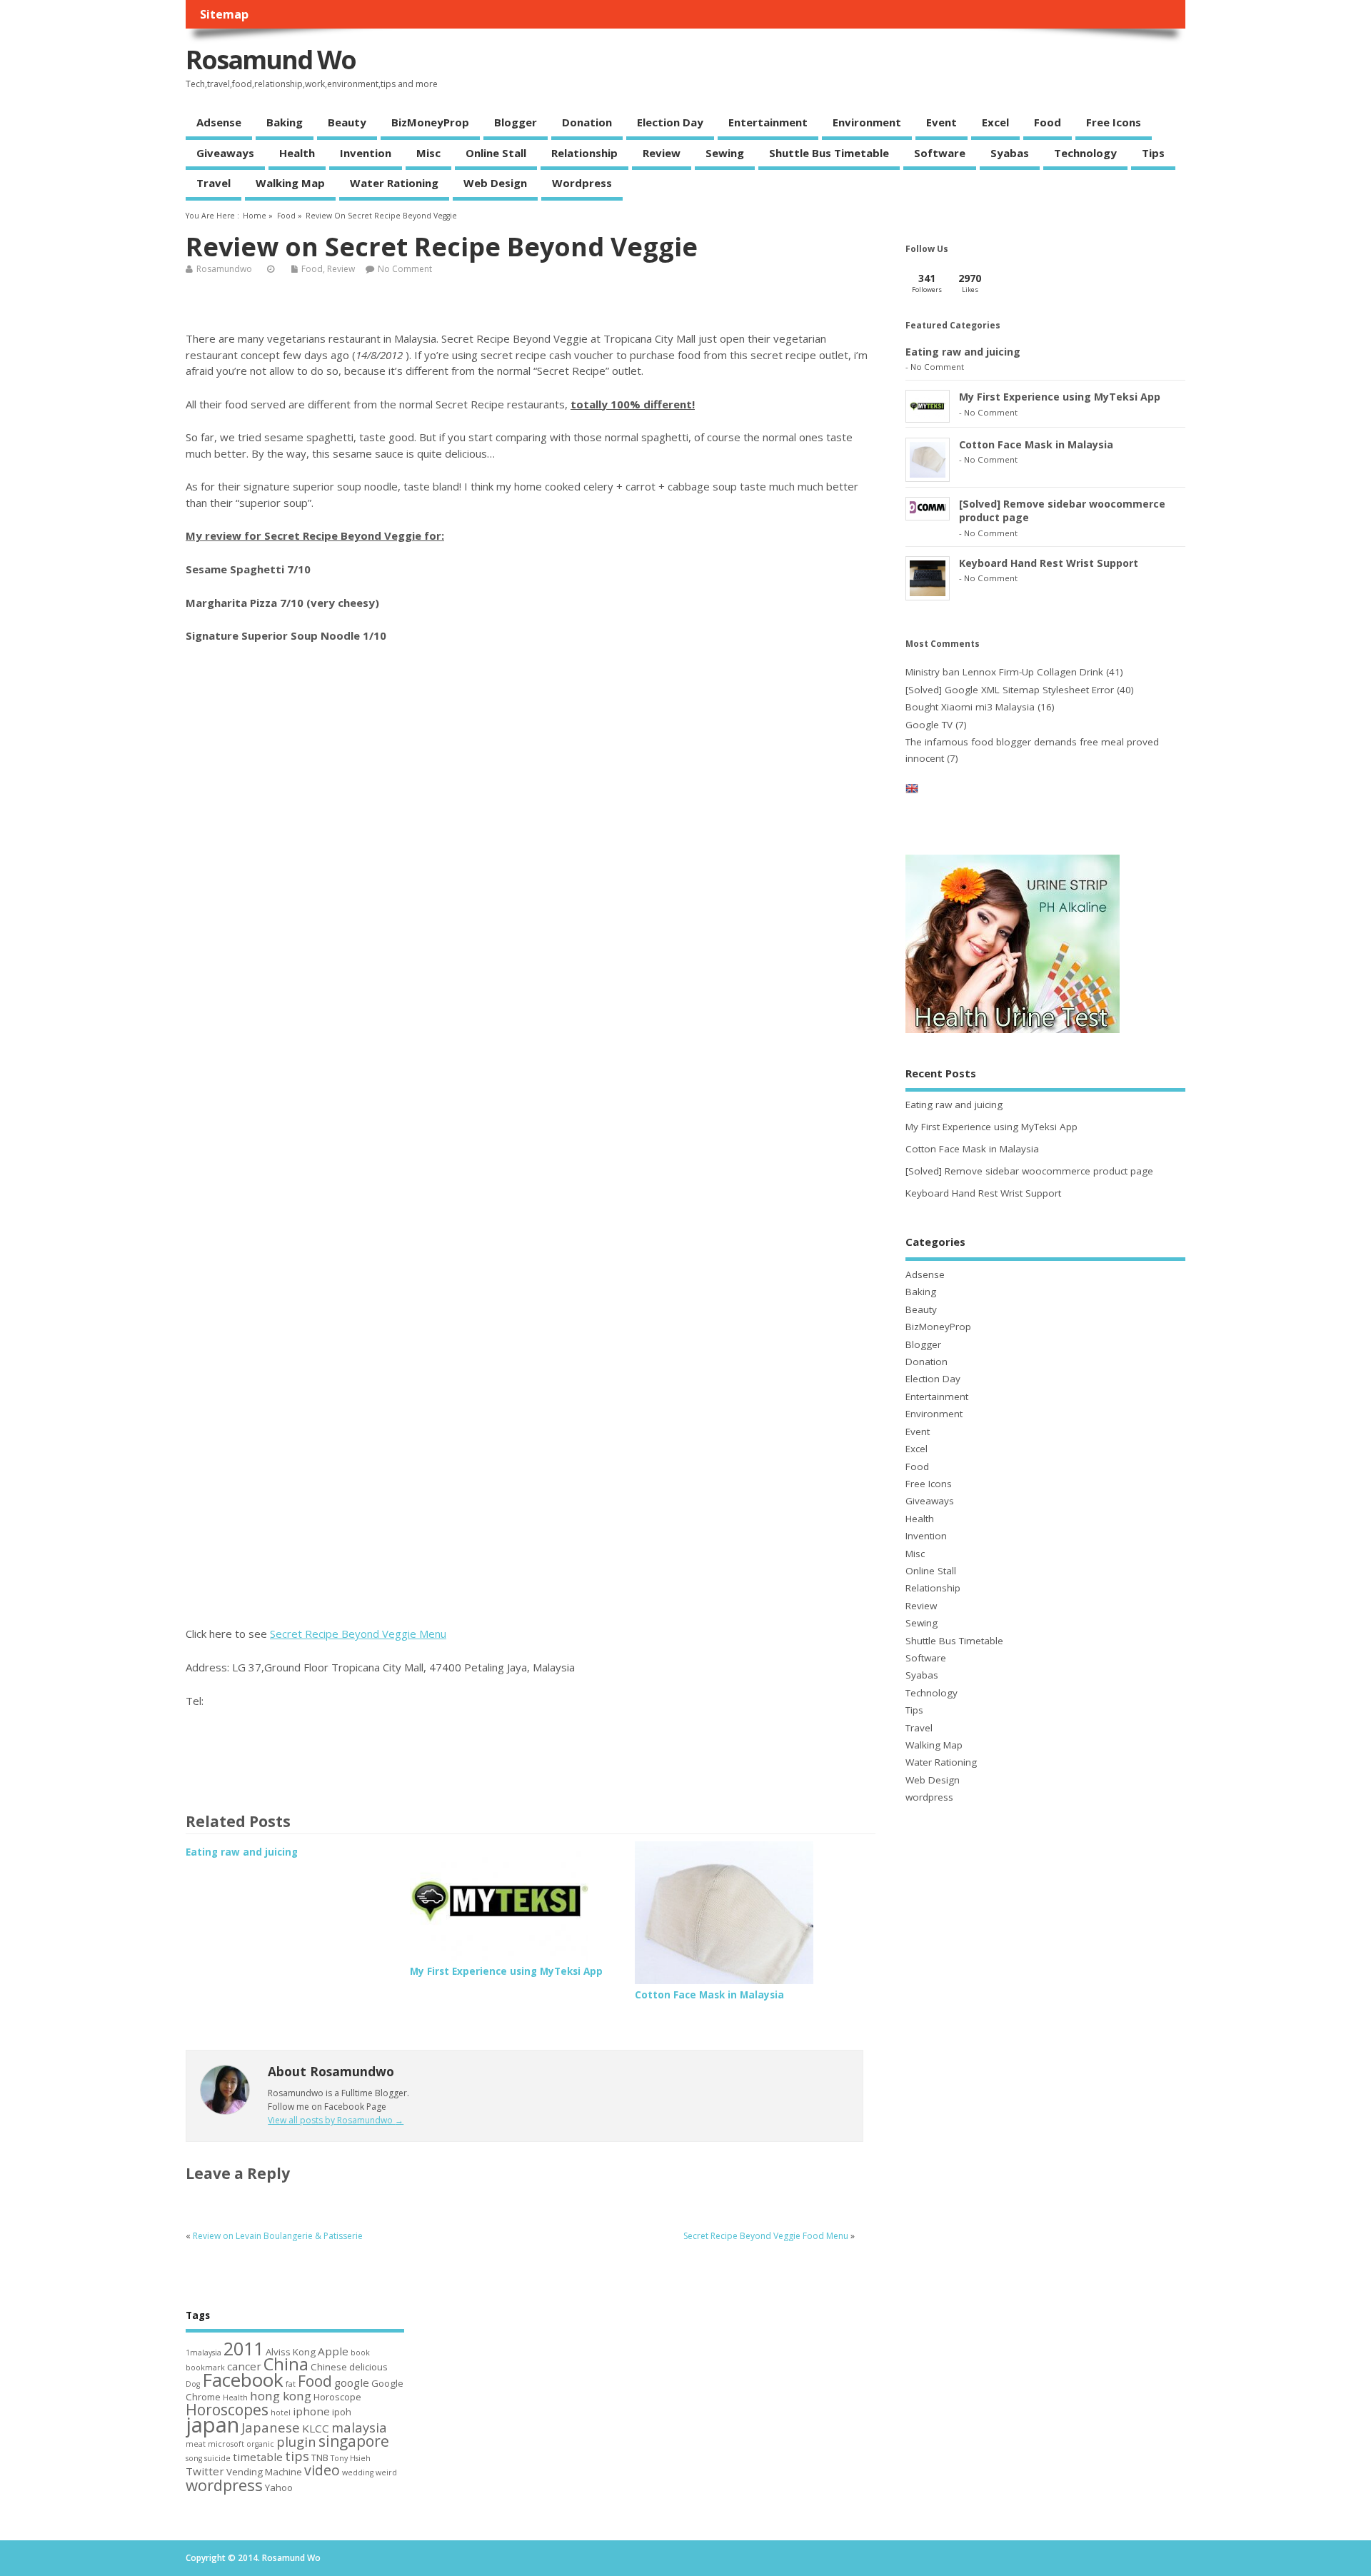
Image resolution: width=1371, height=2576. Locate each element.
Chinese (329, 2367)
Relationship (584, 153)
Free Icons (1114, 122)
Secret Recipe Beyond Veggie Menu (358, 1634)
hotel (281, 2413)
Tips (1153, 153)
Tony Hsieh (351, 2458)
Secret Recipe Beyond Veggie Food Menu (766, 2236)
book (360, 2353)
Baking (285, 122)
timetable (258, 2457)
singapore (354, 2441)
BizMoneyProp (430, 122)
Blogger (516, 122)
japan (212, 2425)
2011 (243, 2348)
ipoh (342, 2412)
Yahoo (279, 2487)
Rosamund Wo (271, 60)
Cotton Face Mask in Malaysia (709, 1995)
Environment (867, 122)
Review (662, 153)
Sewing (725, 153)
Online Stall (496, 153)
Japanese (271, 2427)
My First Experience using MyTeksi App (506, 1971)
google (352, 2383)
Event (941, 122)
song (194, 2458)
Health (297, 153)
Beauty (347, 122)
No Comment (405, 269)
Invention (366, 153)
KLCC (316, 2428)
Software (940, 153)
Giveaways (225, 153)
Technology (1085, 153)
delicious (368, 2367)
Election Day (670, 122)
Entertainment (768, 122)
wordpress (582, 183)
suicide (217, 2458)
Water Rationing (394, 183)
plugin (296, 2441)
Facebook (243, 2380)
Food (1048, 122)
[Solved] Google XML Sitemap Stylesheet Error (1010, 690)
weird (386, 2472)
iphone (311, 2411)
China (286, 2364)
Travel (214, 183)
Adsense (219, 122)
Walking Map (290, 183)
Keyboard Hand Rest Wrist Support (1049, 563)
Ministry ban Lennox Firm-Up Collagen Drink (1004, 672)
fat (291, 2384)
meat (196, 2444)
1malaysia (204, 2353)
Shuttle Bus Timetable (829, 153)
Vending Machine (264, 2472)
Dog (193, 2384)
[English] (912, 791)
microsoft (226, 2444)
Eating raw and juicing (242, 1852)
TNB (320, 2457)
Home (255, 216)
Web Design (495, 183)
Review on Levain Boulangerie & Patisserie (278, 2236)
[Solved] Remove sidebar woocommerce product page (1029, 1171)
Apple (333, 2351)
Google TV (929, 725)
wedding (358, 2472)
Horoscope (337, 2397)
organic (260, 2444)
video (322, 2470)
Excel (995, 122)
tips (297, 2456)
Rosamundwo (224, 269)
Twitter (205, 2471)
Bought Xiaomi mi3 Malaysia (970, 707)
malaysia (359, 2427)
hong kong (281, 2396)
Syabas (1010, 153)
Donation (587, 122)
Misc (428, 153)
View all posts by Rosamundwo (336, 2120)
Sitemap (224, 14)
